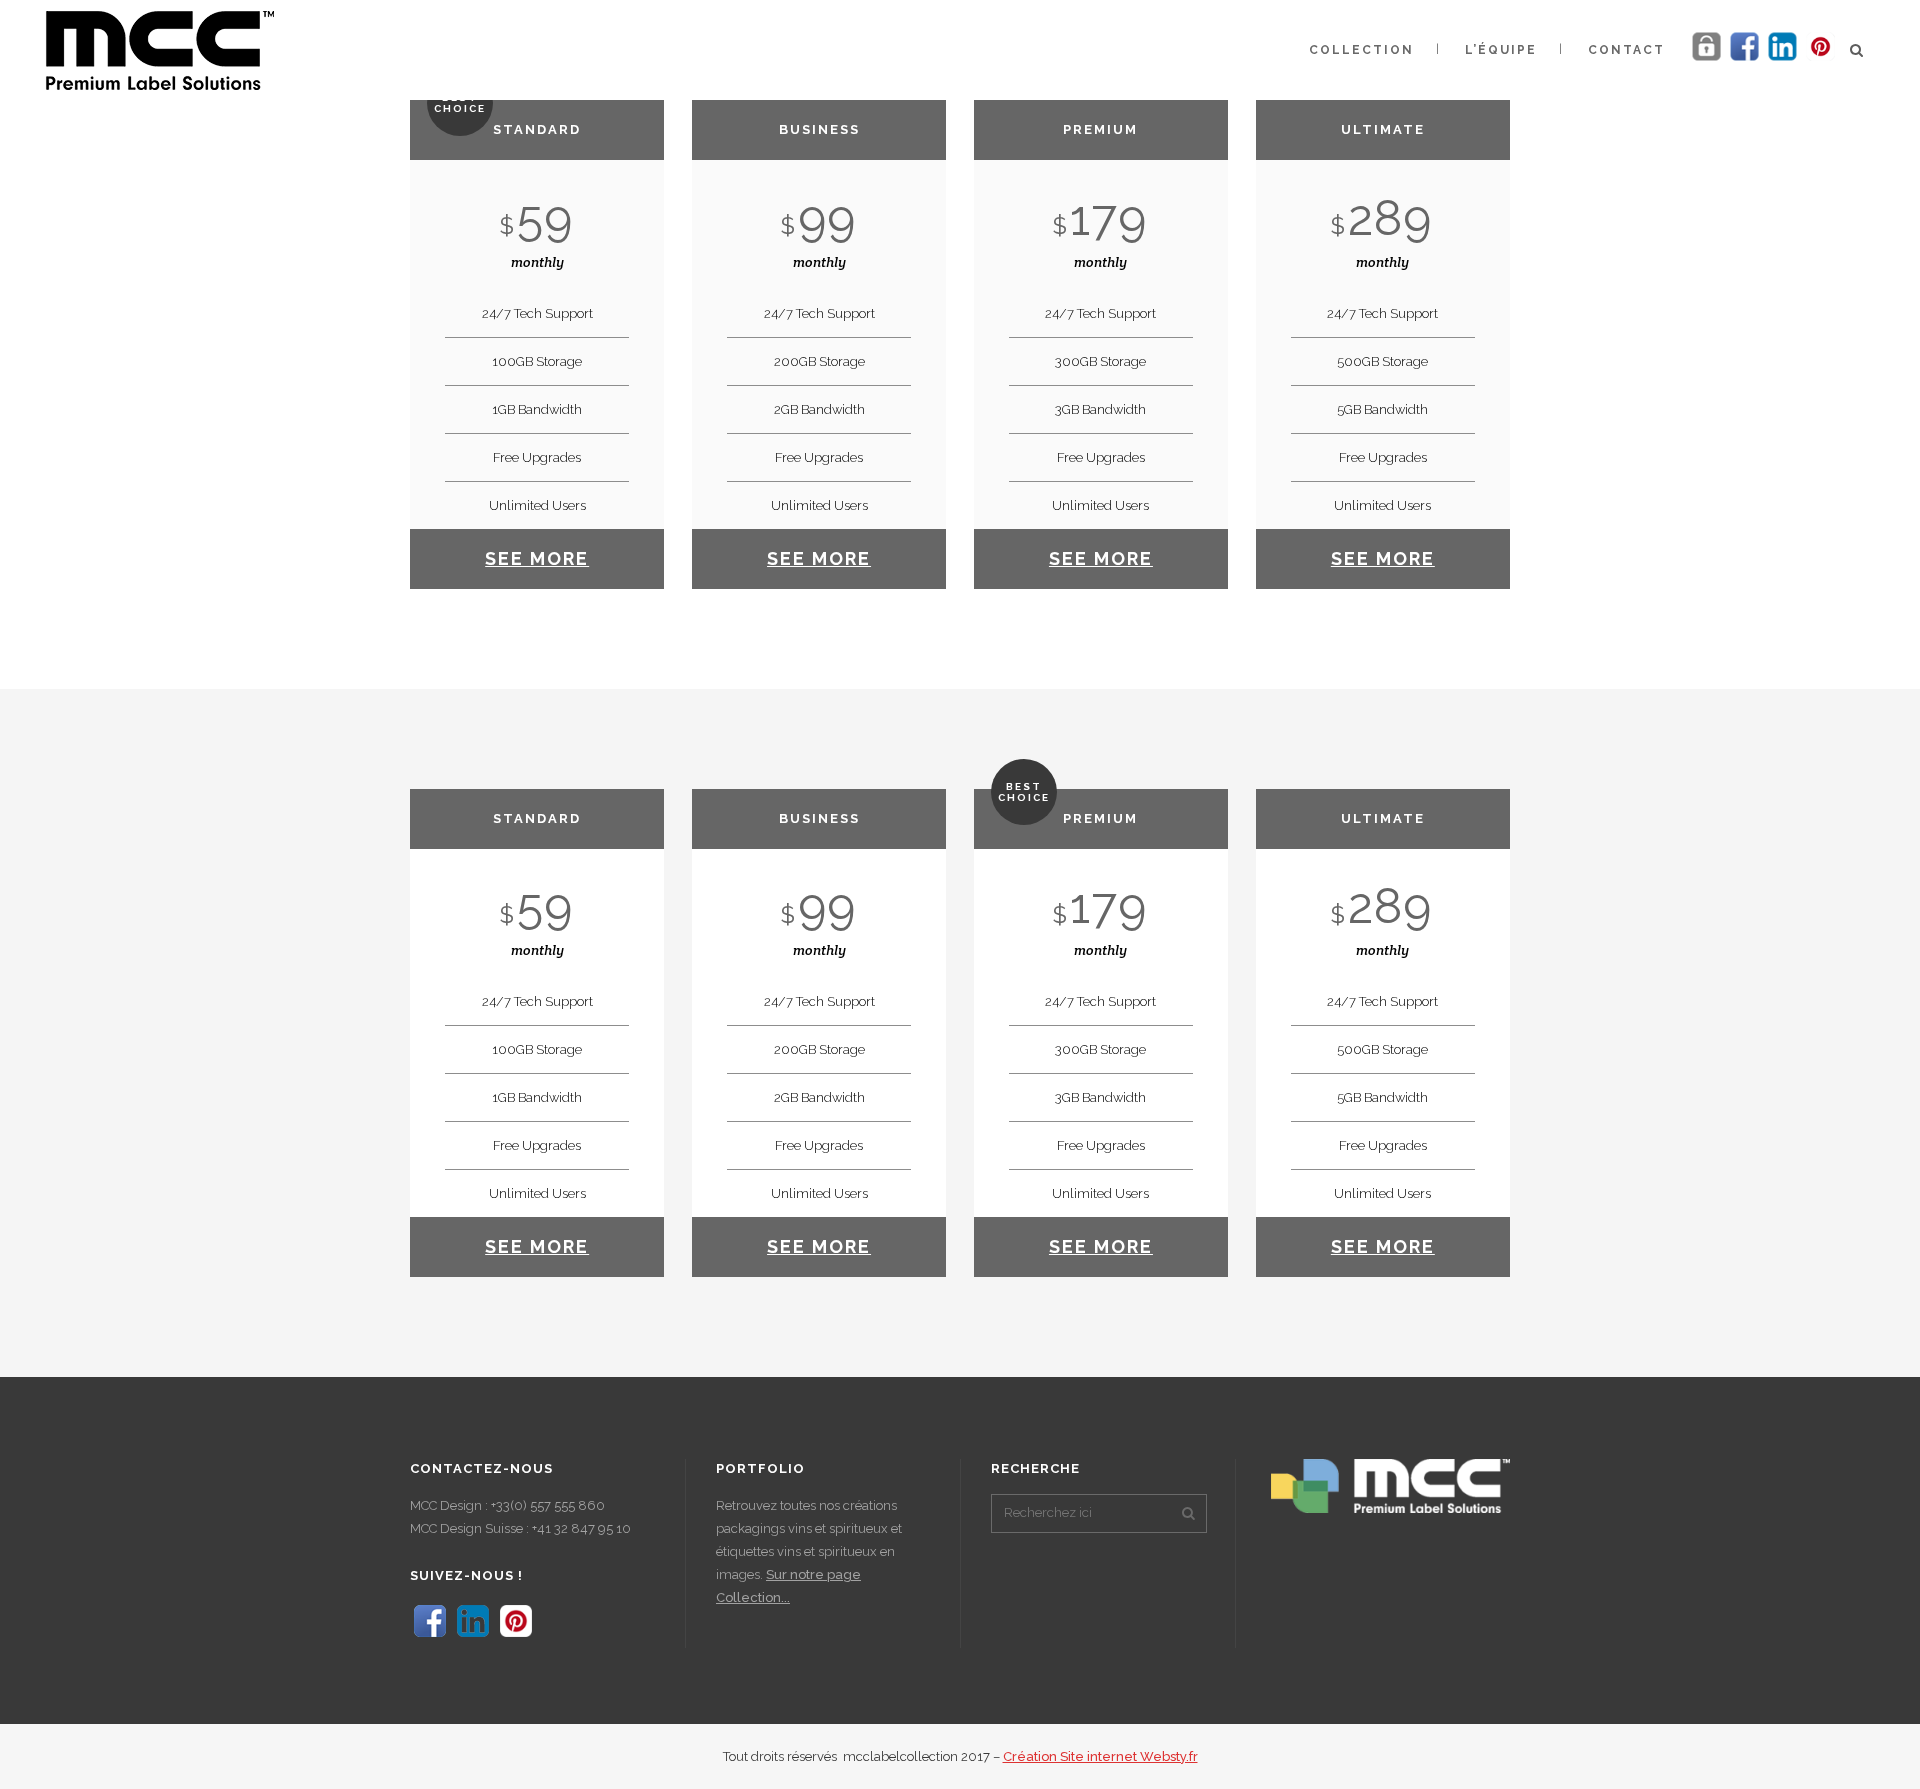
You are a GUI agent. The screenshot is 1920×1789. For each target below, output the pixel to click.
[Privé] (1706, 59)
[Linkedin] (1782, 59)
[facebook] (1744, 59)
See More (537, 558)
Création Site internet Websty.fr (1100, 1756)
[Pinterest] (1820, 59)
